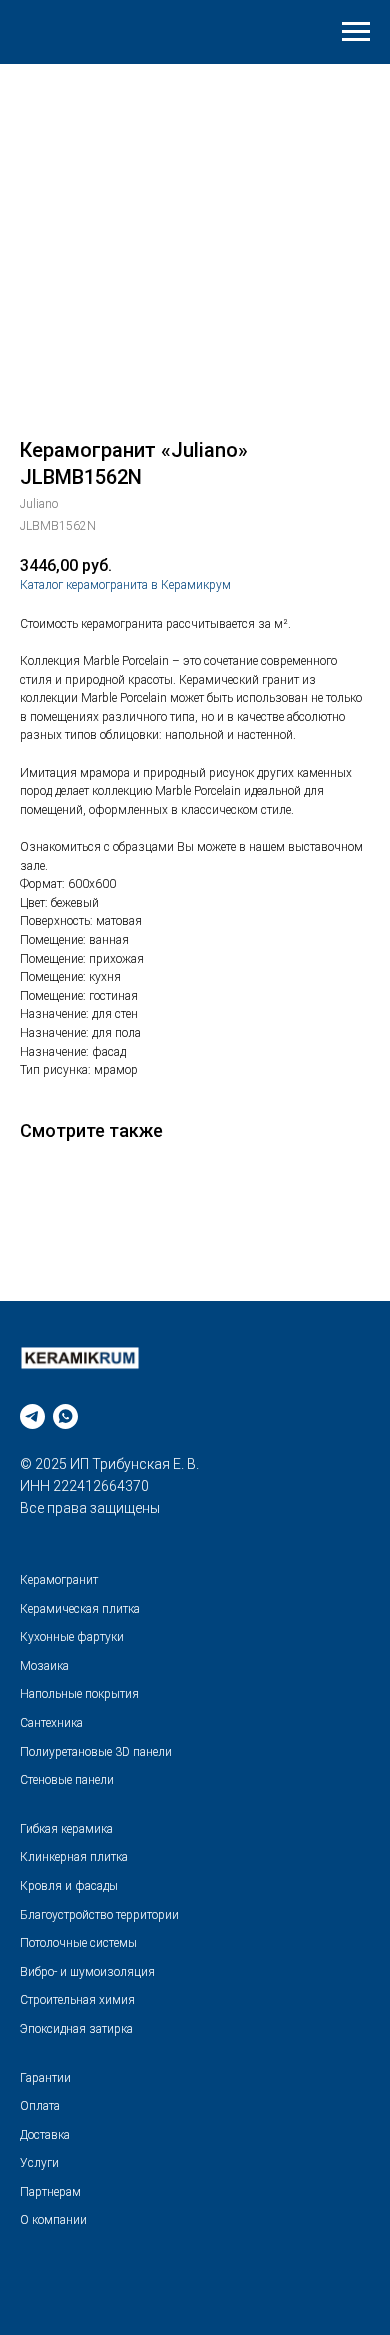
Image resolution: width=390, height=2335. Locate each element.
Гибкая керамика (66, 1829)
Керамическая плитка (80, 1609)
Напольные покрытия (79, 1694)
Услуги (39, 2163)
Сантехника (51, 1723)
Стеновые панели (67, 1780)
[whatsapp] (65, 1416)
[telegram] (32, 1416)
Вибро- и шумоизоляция (87, 1972)
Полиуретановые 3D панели (96, 1752)
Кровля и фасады (69, 1886)
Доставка (45, 2135)
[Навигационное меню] (356, 32)
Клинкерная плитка (74, 1857)
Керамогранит (59, 1580)
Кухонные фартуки (72, 1637)
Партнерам (50, 2192)
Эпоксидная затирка (76, 2029)
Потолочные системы (78, 1943)
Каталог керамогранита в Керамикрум (125, 585)
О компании (53, 2220)
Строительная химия (77, 2000)
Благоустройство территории (99, 1915)
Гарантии (45, 2078)
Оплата (40, 2106)
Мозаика (44, 1666)
